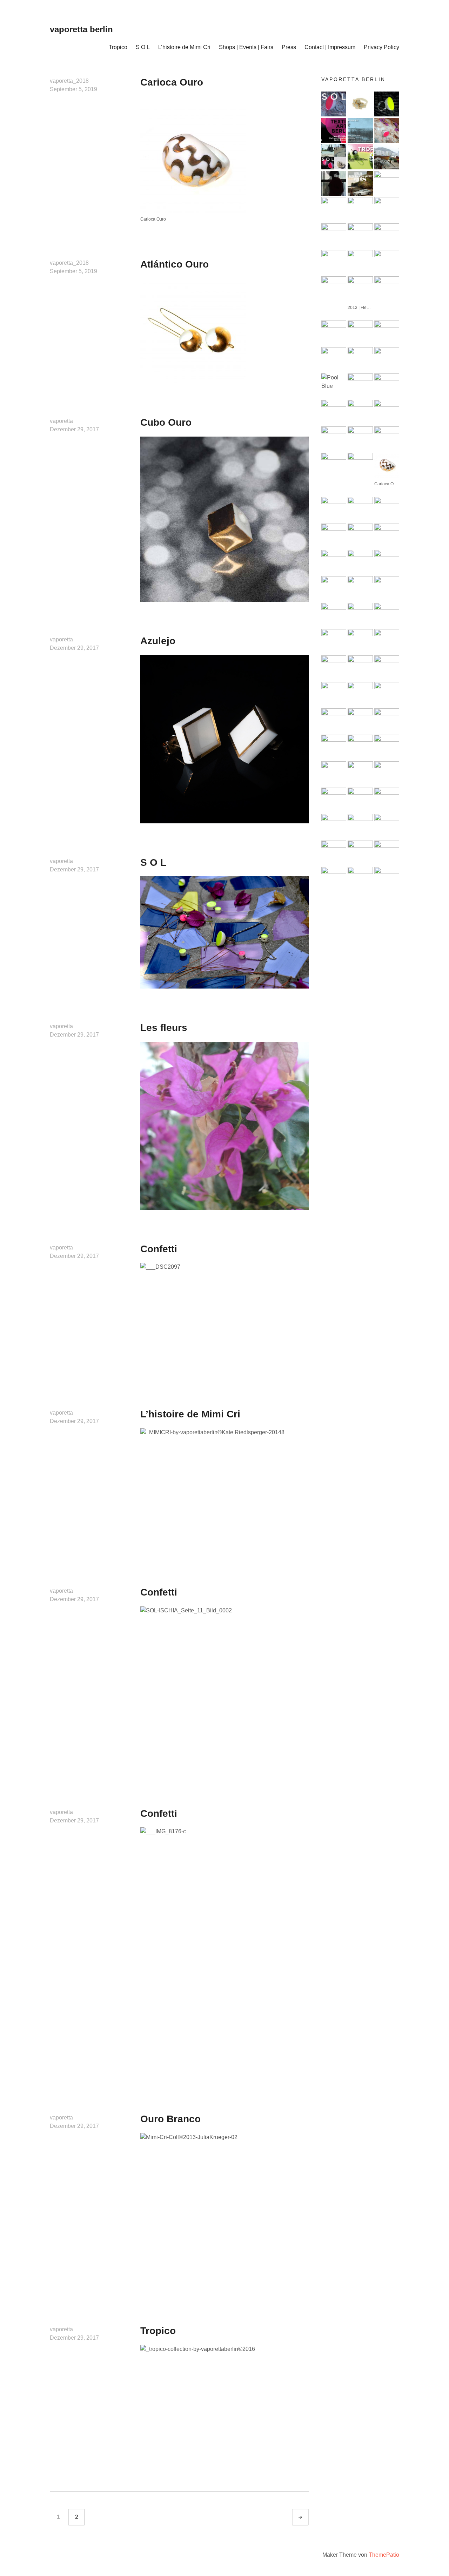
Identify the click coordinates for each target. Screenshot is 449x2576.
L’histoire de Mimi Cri (184, 47)
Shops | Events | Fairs (246, 47)
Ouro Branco (170, 2119)
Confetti (159, 1249)
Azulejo (158, 641)
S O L (143, 47)
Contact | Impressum (330, 47)
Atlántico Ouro (175, 264)
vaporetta (61, 421)
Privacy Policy (381, 47)
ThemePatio (384, 2555)
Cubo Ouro (166, 422)
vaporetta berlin (81, 29)
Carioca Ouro (172, 82)
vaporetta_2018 (69, 81)
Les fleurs (164, 1028)
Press (289, 47)
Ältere (307, 2517)
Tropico (118, 47)
